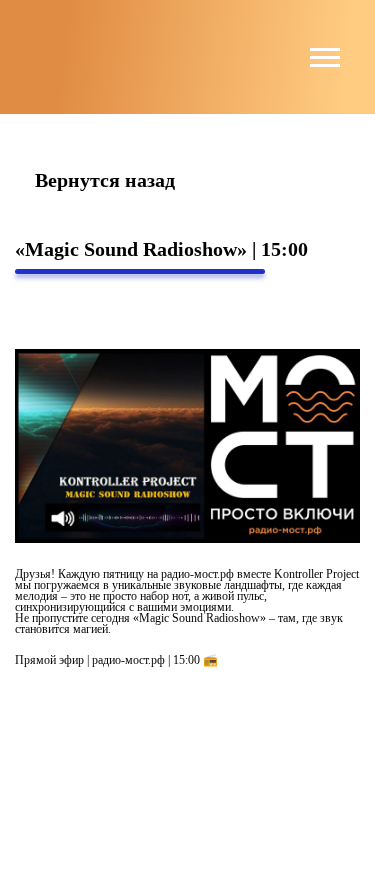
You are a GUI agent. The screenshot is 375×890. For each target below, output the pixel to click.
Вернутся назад (105, 180)
